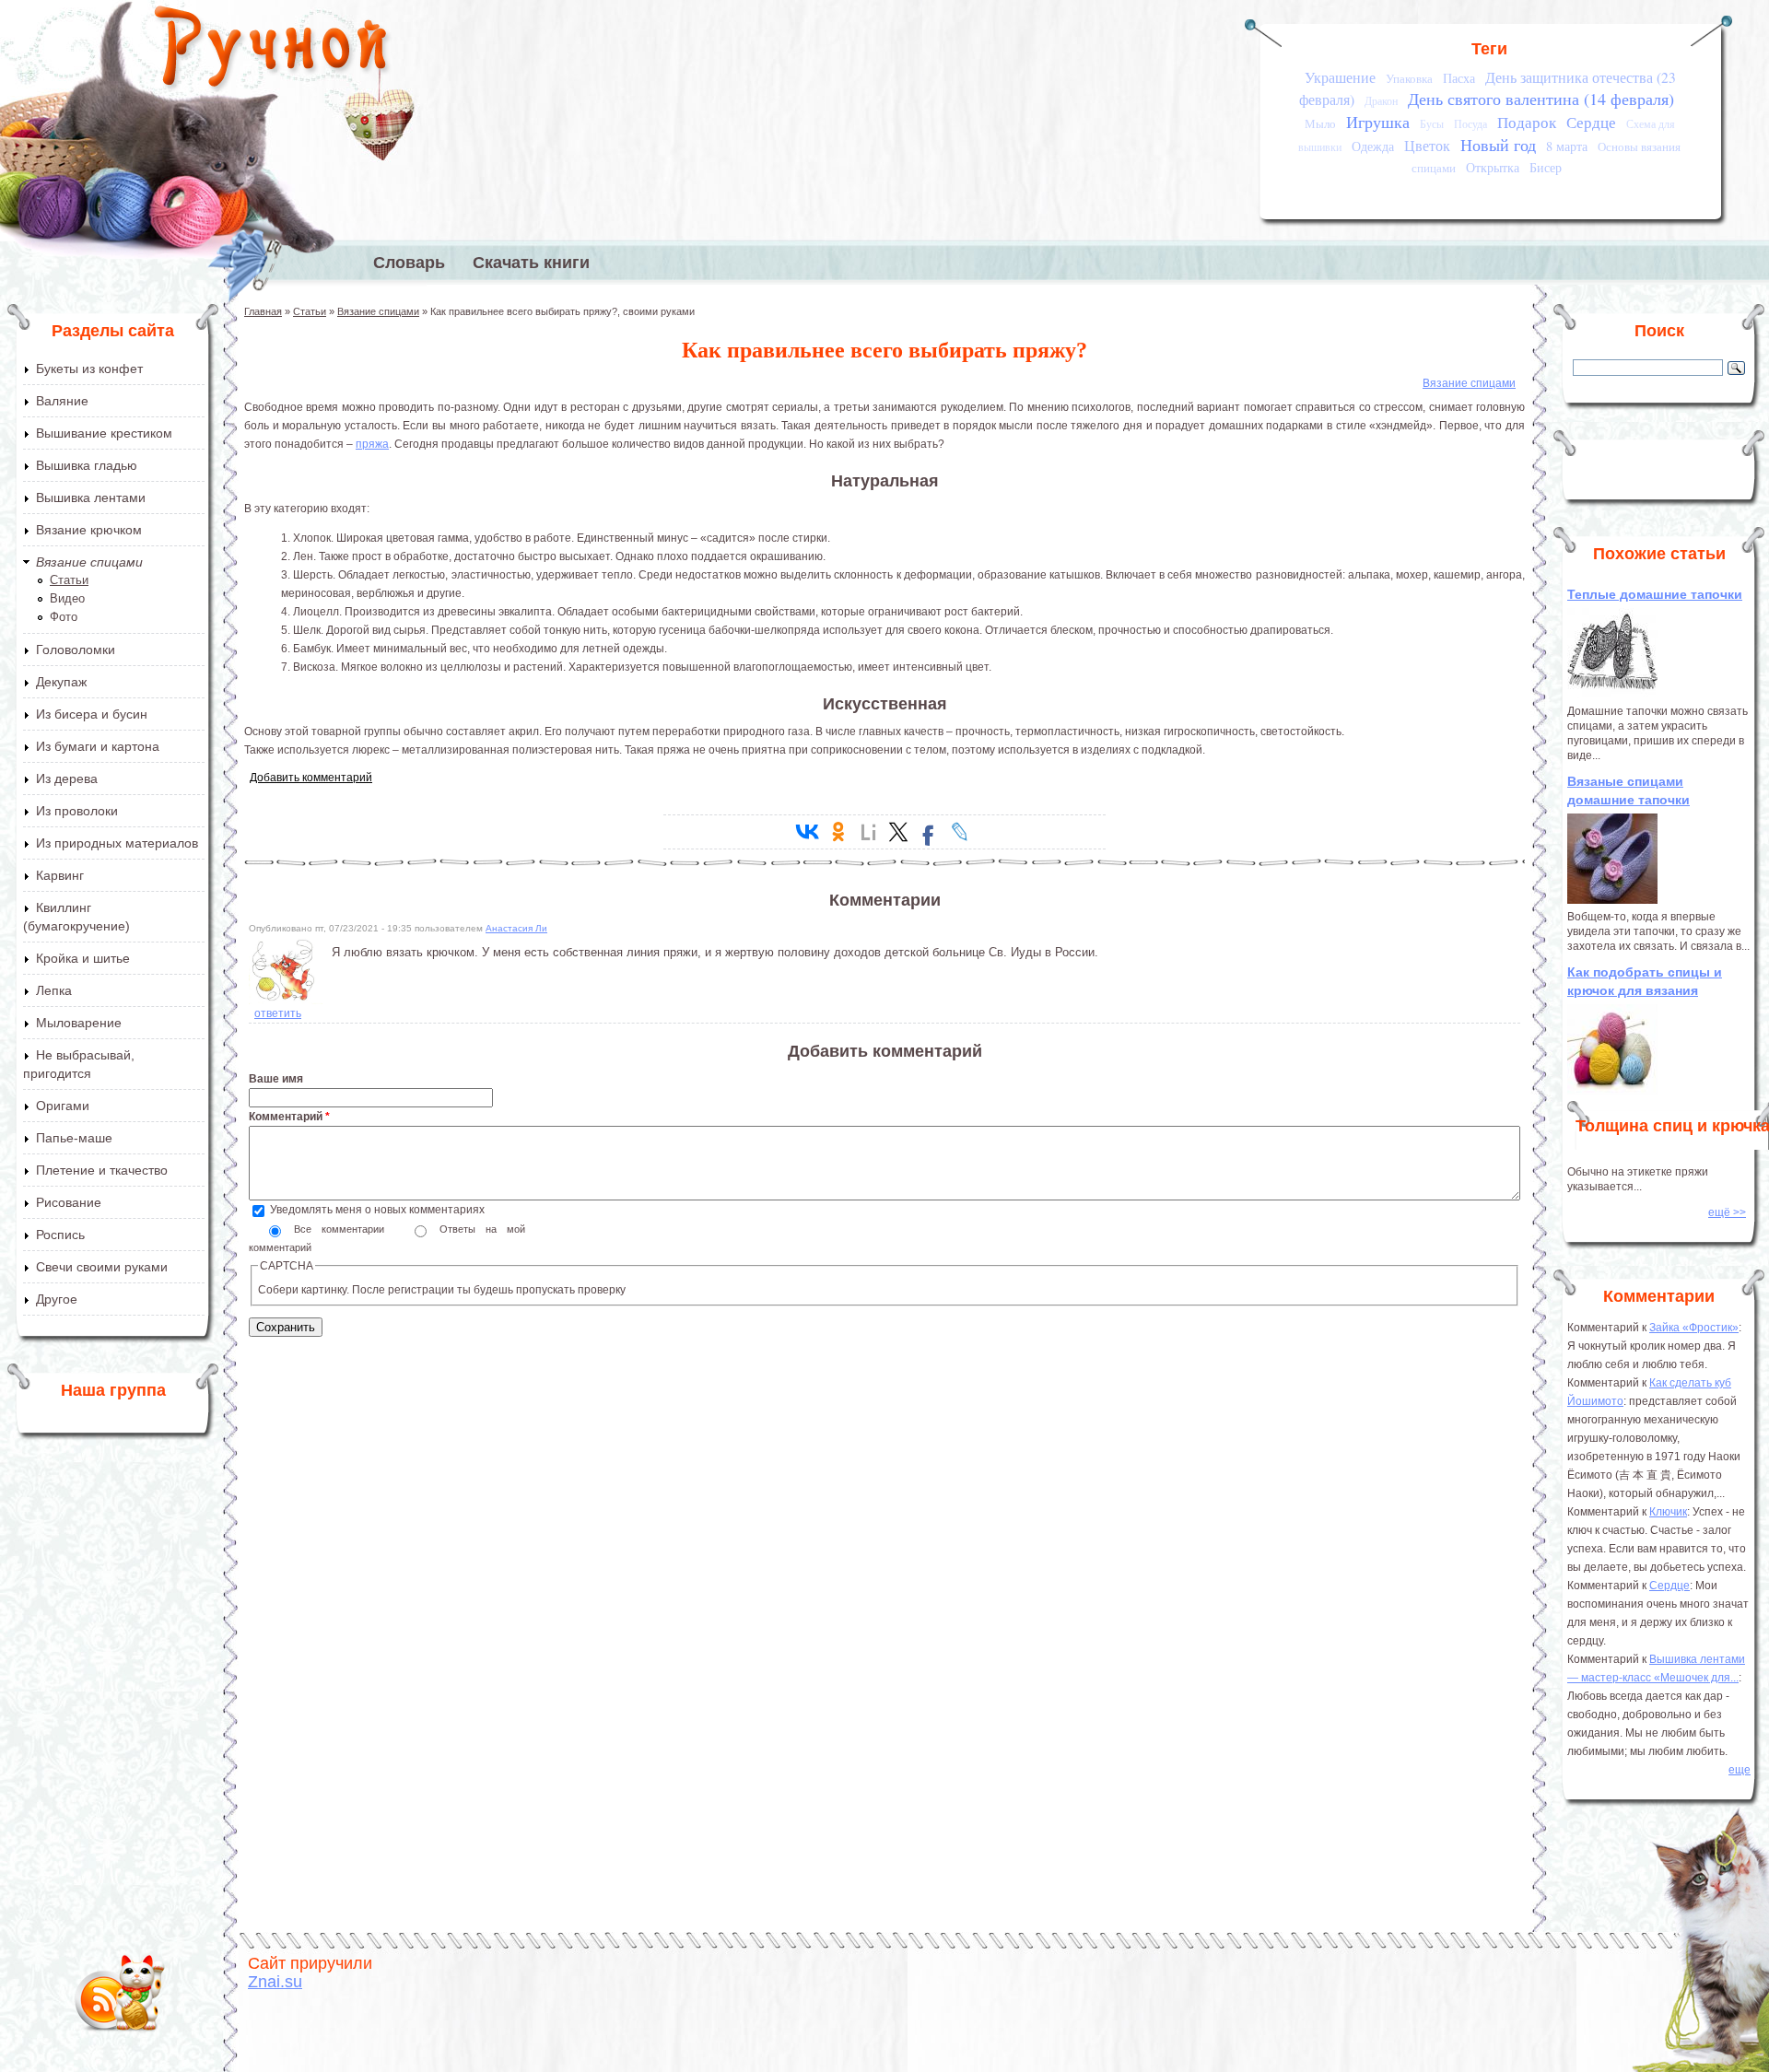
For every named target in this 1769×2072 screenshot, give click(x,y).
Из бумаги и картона (98, 746)
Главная (263, 311)
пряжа (372, 444)
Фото (64, 617)
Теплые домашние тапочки (1655, 594)
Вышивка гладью (87, 465)
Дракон (1381, 101)
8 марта (1567, 146)
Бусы (1432, 124)
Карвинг (60, 875)
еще (1740, 1770)
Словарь (409, 263)
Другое (57, 1299)
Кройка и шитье (83, 958)
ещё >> (1727, 1212)
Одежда (1373, 146)
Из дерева (67, 778)
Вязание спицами (89, 562)
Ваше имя (276, 1079)
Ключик (1668, 1512)
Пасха (1459, 78)
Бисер (1546, 167)
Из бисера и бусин (92, 714)
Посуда (1470, 124)
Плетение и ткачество (102, 1170)
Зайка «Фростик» (1694, 1328)
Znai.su (275, 1982)
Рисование (69, 1202)
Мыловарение (79, 1023)
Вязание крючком (89, 530)
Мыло (1320, 123)
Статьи (69, 580)
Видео (67, 598)
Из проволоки (77, 811)
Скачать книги (531, 263)
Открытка (1493, 167)
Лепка (54, 990)
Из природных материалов (117, 843)
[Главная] (272, 51)
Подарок (1527, 122)
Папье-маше (74, 1138)
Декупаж (61, 682)
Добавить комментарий (311, 778)
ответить (278, 1013)
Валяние (62, 401)
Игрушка (1378, 122)
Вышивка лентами (91, 498)
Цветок (1427, 146)
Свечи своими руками (102, 1267)
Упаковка (1409, 78)
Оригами (63, 1106)
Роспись (60, 1235)
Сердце (1591, 122)
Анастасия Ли (516, 928)
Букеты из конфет (89, 369)
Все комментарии (344, 1229)
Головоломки (76, 650)
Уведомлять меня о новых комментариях (377, 1210)
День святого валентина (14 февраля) (1541, 99)
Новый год (1498, 145)
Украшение (1340, 77)
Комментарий (289, 1117)
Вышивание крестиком (104, 433)
